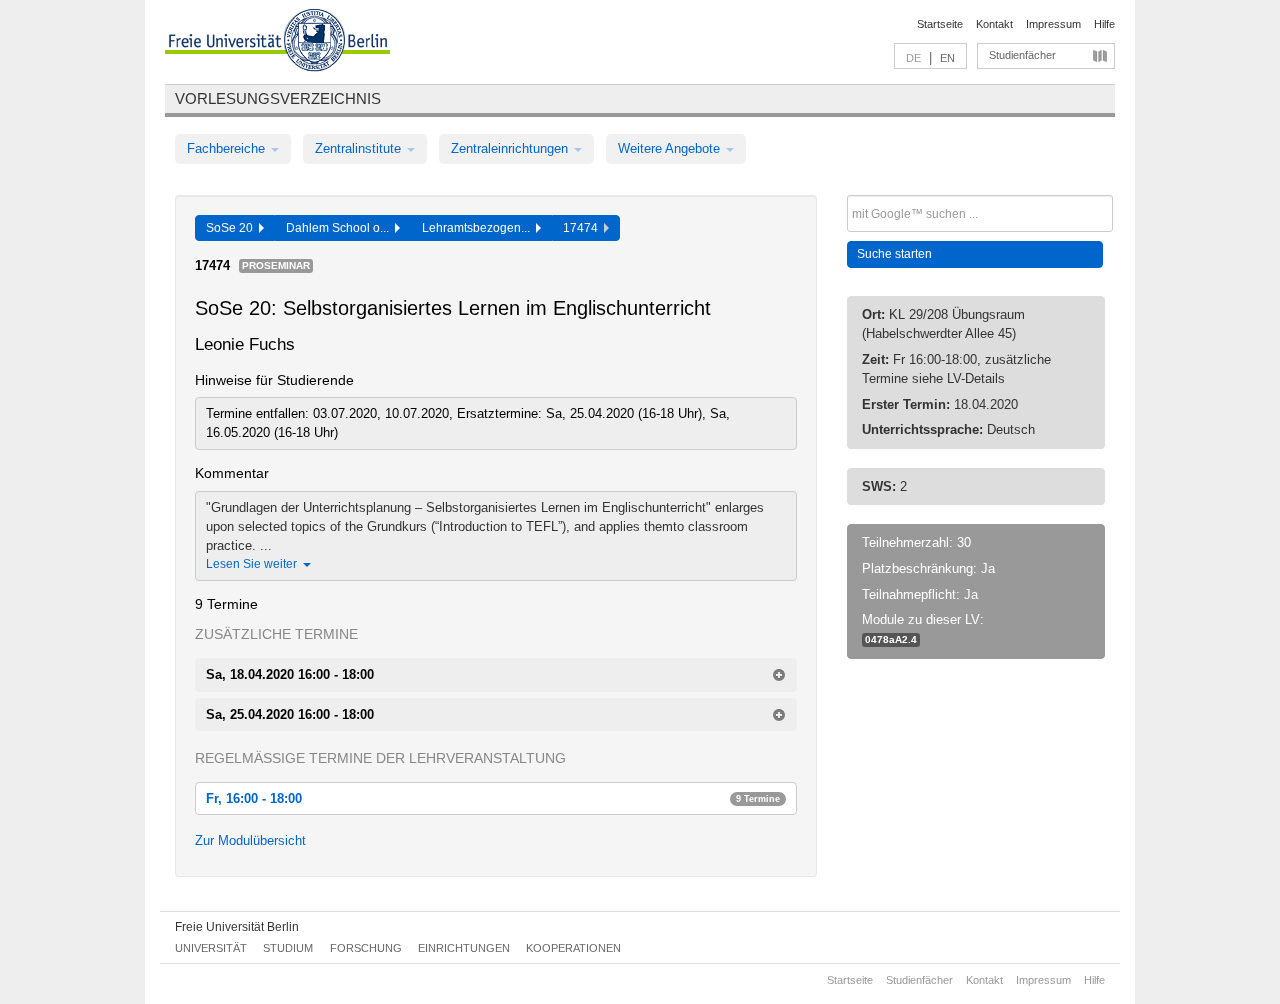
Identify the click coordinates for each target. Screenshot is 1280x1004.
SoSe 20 (232, 228)
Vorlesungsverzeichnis (278, 98)
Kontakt (994, 24)
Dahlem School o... (340, 228)
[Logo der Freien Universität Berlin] (277, 43)
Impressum (1053, 24)
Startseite (940, 24)
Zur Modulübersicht (250, 840)
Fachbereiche (228, 148)
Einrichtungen (464, 948)
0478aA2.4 (891, 639)
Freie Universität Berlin (237, 927)
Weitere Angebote (671, 148)
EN (947, 58)
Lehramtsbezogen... (479, 228)
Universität (211, 948)
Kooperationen (573, 948)
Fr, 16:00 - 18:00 (493, 798)
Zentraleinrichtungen (511, 148)
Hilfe (1104, 24)
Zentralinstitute (360, 148)
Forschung (366, 948)
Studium (288, 948)
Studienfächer (1022, 55)
